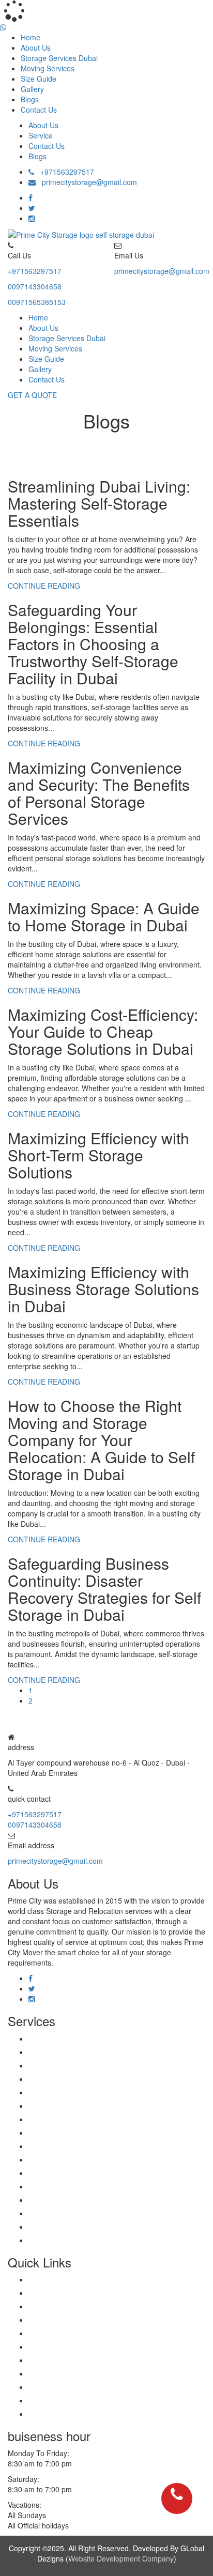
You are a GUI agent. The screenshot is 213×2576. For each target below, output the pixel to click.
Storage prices (52, 2333)
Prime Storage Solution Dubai (77, 2213)
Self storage (48, 2279)
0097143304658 (35, 286)
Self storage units (57, 2414)
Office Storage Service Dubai (76, 2119)
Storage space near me (67, 2400)
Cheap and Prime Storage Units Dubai (91, 2146)
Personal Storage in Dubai (71, 2240)
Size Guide (39, 79)
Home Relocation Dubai (67, 2038)
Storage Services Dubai (59, 58)
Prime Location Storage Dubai (78, 2200)
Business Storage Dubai (68, 2079)
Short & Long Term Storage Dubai (84, 2092)
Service (41, 135)
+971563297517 (64, 172)
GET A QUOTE (32, 395)
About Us (36, 48)
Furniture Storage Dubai (68, 2065)
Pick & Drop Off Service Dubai (77, 2106)
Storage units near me (65, 2293)
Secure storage (54, 2373)
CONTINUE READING (44, 586)
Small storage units (60, 2387)
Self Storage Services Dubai (74, 2227)
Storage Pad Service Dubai (73, 2133)
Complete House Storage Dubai (80, 2159)
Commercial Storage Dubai (73, 2052)
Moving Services (48, 68)
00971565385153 (37, 302)
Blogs (30, 99)
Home (31, 37)
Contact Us (39, 110)
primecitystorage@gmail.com (86, 182)
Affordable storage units (67, 2347)
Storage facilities (55, 2360)
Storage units (50, 2306)
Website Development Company (121, 2558)
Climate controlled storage (71, 2320)
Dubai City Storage (59, 2173)
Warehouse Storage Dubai (72, 2186)
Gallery (32, 89)
